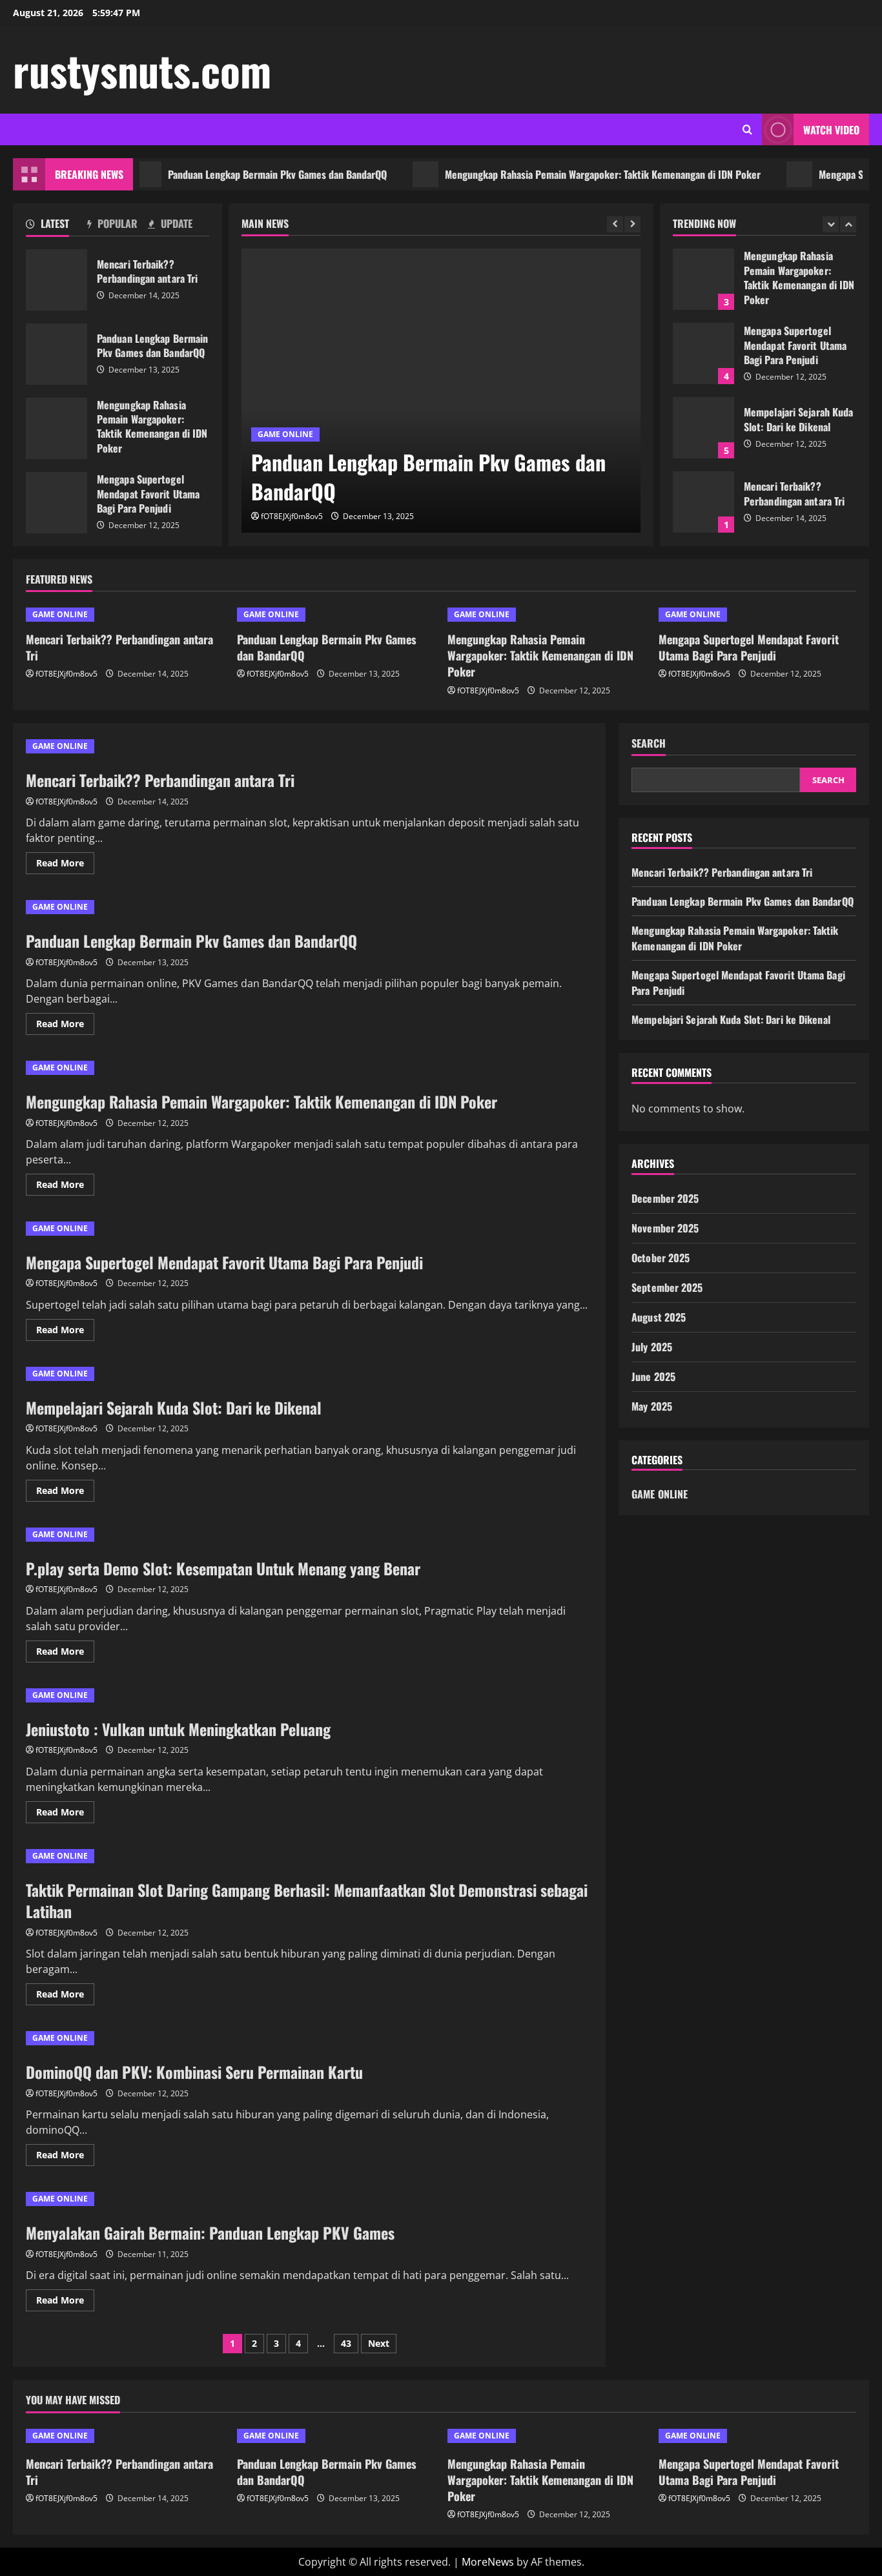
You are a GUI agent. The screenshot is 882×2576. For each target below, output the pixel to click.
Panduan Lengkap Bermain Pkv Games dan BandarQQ (236, 174)
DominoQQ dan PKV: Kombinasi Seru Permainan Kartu (194, 2072)
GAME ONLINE (285, 434)
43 (346, 2343)
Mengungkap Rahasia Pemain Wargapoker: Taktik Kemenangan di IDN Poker (561, 174)
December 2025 (665, 1198)
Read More (65, 865)
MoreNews (488, 2562)
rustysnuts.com (142, 70)
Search (649, 743)
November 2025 (665, 1228)
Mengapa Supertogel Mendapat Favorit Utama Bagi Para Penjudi (56, 503)
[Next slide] (632, 224)
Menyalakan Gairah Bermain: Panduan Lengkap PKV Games (210, 2233)
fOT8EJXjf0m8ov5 (292, 516)
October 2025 (661, 1258)
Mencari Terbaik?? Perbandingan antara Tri (56, 280)
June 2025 (653, 1376)
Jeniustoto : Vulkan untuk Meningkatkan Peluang (178, 1729)
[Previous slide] (615, 224)
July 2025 (652, 1347)
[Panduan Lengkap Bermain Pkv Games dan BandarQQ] (441, 391)
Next (379, 2343)
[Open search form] (747, 129)
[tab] (56, 226)
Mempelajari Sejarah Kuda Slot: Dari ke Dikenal (703, 428)
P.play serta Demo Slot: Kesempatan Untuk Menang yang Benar (223, 1568)
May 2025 (652, 1406)
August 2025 (659, 1317)
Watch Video (831, 130)
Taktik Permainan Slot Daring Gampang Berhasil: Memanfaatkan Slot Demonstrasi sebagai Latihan (307, 1901)
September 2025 (667, 1287)
